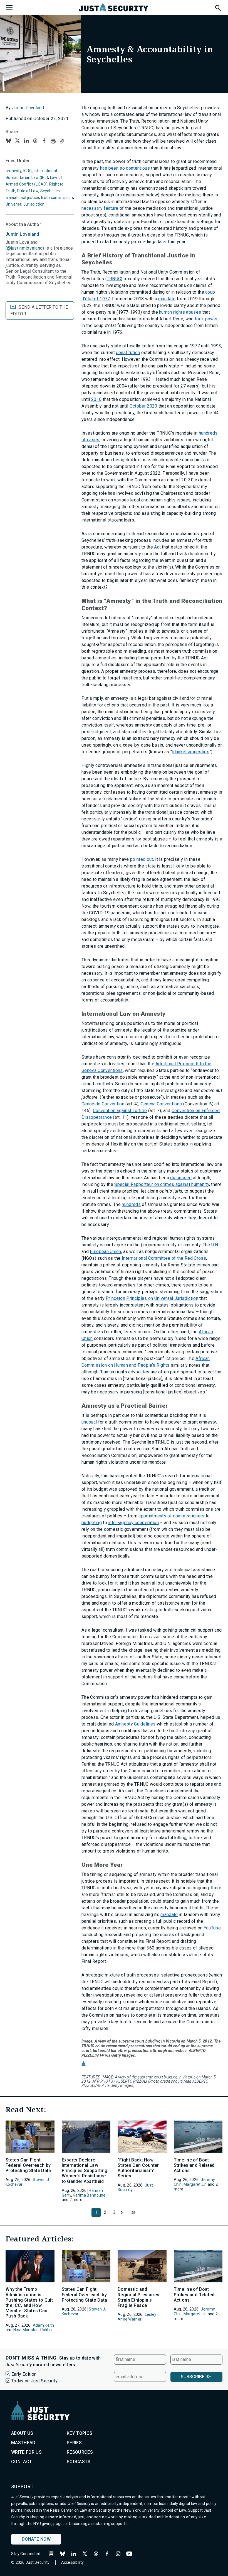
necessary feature (100, 208)
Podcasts (79, 2462)
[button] (218, 7)
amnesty (13, 171)
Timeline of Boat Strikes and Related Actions (194, 2165)
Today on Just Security (34, 2381)
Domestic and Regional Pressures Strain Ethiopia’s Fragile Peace (139, 2297)
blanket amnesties (190, 752)
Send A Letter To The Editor (39, 310)
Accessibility (73, 2562)
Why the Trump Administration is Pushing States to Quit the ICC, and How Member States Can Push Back (29, 2303)
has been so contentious (125, 168)
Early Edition (24, 2374)
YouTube (212, 1928)
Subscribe (193, 2377)
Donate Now (36, 2539)
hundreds (131, 1204)
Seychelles (50, 191)
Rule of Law (28, 191)
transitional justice (22, 198)
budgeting (92, 1523)
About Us (22, 2433)
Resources (80, 2452)
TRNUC (114, 279)
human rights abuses (180, 312)
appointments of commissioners (171, 1516)
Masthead (23, 2443)
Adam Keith (44, 2325)
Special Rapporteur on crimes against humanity (162, 1184)
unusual (89, 1422)
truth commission (57, 198)
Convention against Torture (120, 1111)
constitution (128, 353)
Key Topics (80, 2433)
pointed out (142, 859)
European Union (105, 1252)
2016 (96, 399)
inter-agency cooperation (133, 1523)
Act (157, 547)
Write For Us (26, 2452)
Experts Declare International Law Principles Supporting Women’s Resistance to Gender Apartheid (85, 2171)
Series (74, 2443)
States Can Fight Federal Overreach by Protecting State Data (28, 2165)
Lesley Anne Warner (137, 2317)
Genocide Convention (103, 1104)
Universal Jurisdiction (25, 204)
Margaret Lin (195, 2184)
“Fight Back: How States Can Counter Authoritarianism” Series (138, 2168)
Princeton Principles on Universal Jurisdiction (152, 1298)
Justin (22, 234)
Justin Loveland (28, 108)
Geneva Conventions (161, 1104)
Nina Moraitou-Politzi (33, 2330)
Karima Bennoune (89, 2195)
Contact (22, 2462)
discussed (181, 1178)
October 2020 (143, 406)
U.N (215, 1245)
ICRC (28, 171)
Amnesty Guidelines (135, 1724)
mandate (167, 299)
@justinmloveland (25, 248)
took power (206, 319)
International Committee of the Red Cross (164, 1258)
